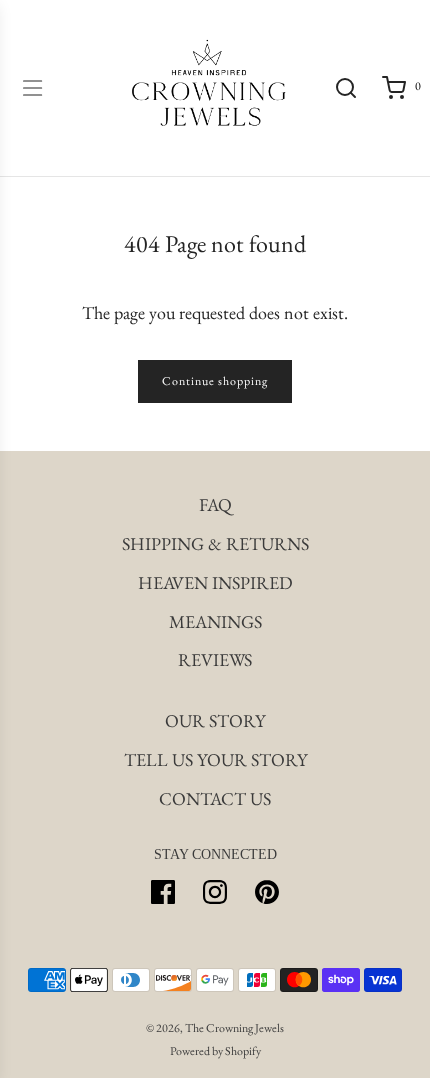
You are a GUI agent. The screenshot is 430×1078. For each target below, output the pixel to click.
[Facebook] (163, 892)
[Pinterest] (267, 892)
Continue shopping (215, 381)
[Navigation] (32, 88)
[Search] (346, 88)
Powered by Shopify (215, 1051)
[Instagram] (215, 892)
